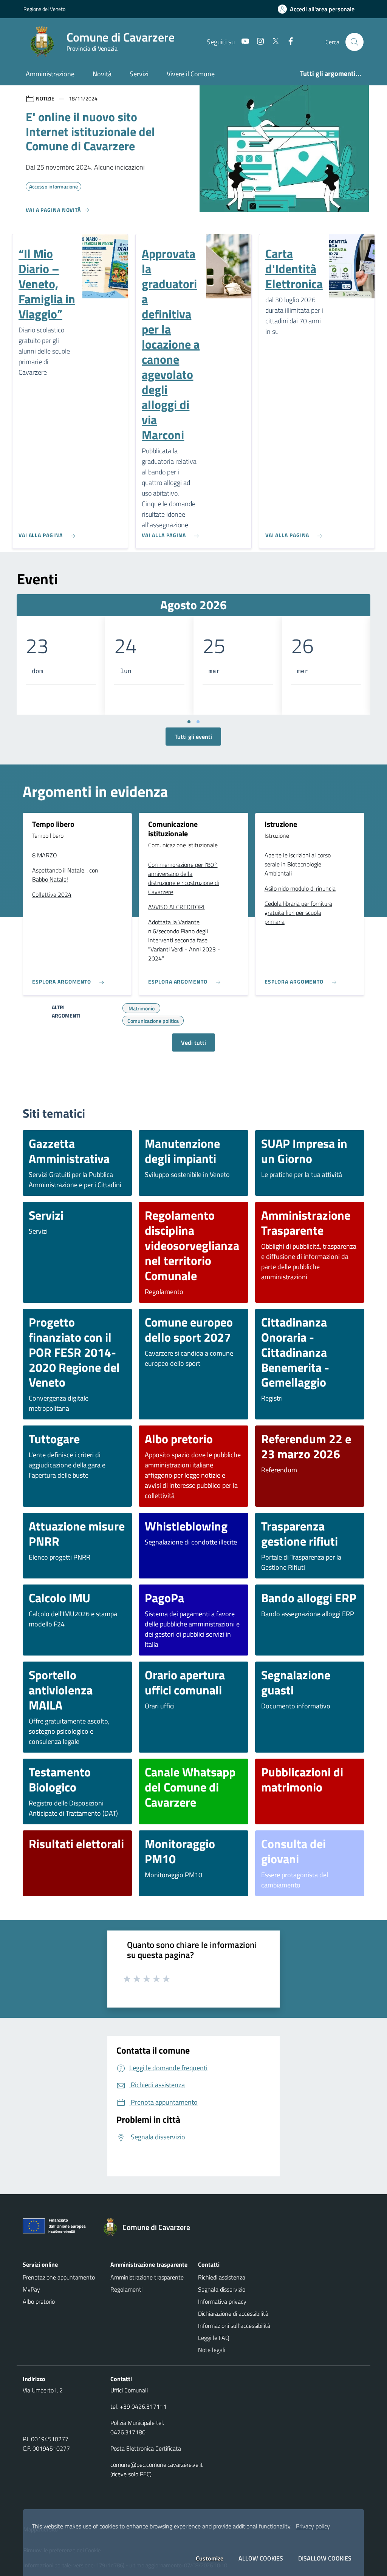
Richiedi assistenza (222, 2277)
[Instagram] (257, 42)
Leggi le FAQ (214, 2338)
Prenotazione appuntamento (59, 2277)
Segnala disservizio (222, 2289)
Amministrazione (50, 74)
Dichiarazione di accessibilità (233, 2313)
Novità (102, 74)
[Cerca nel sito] (354, 42)
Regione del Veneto (44, 9)
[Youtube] (242, 42)
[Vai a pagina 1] (189, 722)
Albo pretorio (39, 2301)
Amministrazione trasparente (147, 2277)
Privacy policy (313, 2526)
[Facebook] (288, 42)
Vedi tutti (193, 1042)
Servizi (139, 74)
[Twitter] (272, 42)
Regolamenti (126, 2289)
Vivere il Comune (191, 74)
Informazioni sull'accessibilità (234, 2326)
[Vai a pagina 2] (198, 722)
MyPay (31, 2289)
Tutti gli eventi (193, 737)
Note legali (212, 2350)
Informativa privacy (222, 2301)
